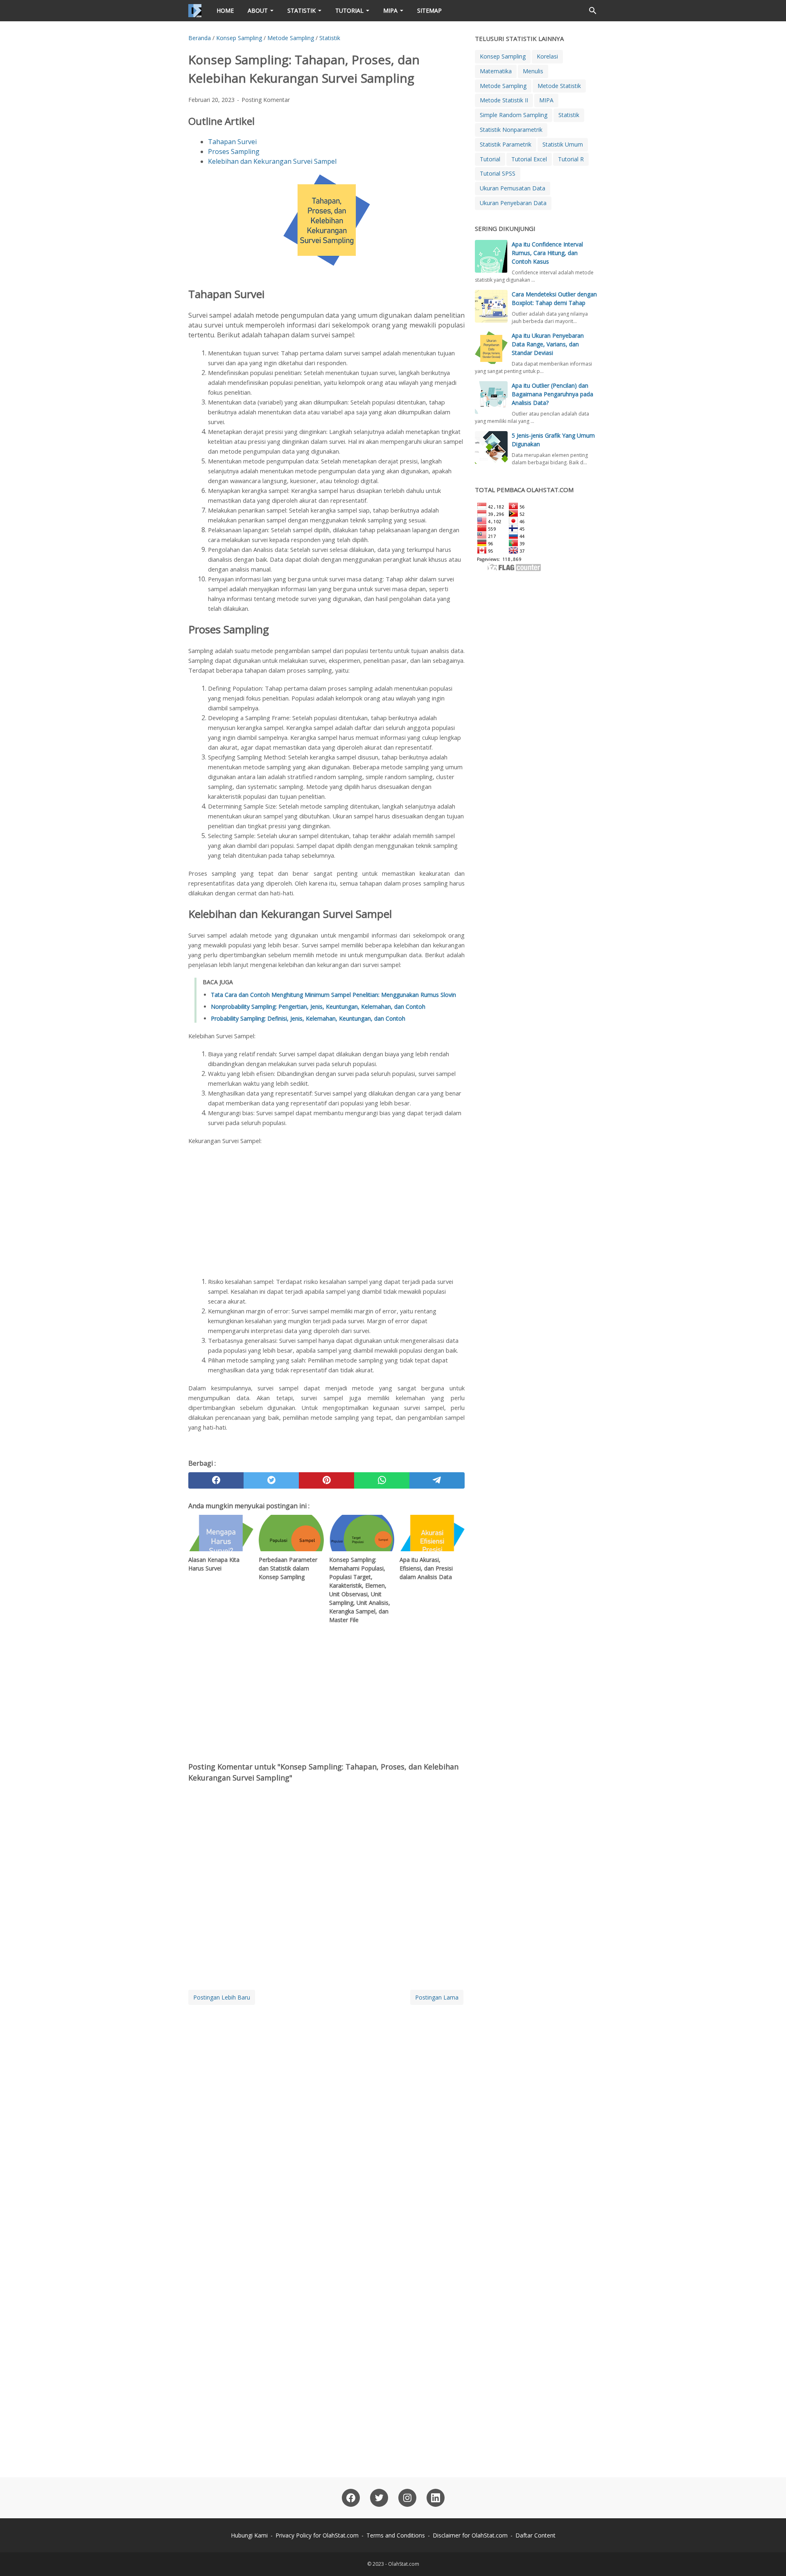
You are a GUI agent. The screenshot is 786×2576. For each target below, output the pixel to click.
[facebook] (216, 1480)
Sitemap (429, 10)
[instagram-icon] (407, 2498)
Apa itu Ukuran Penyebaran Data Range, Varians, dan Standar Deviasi (548, 344)
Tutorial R (571, 159)
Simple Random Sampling (514, 115)
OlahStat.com (404, 2564)
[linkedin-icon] (436, 2498)
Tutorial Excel (529, 159)
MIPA (390, 10)
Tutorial (349, 10)
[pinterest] (326, 1480)
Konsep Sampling (503, 56)
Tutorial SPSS (498, 173)
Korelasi (547, 56)
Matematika (496, 71)
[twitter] (271, 1480)
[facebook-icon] (351, 2498)
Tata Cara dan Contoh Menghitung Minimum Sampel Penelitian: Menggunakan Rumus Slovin (333, 995)
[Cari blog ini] (593, 11)
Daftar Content (535, 2535)
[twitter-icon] (379, 2498)
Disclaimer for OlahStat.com (470, 2535)
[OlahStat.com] (195, 11)
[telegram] (437, 1480)
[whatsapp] (382, 1480)
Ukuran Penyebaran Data (513, 203)
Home (225, 10)
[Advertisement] (326, 1211)
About (258, 10)
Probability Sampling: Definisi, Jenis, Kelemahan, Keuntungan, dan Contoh (308, 1018)
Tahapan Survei (232, 142)
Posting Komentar (266, 100)
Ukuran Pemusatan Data (513, 188)
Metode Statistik (559, 86)
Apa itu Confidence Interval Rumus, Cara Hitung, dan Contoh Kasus (547, 253)
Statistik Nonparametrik (511, 130)
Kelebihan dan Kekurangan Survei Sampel (272, 161)
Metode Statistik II (504, 100)
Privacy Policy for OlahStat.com (317, 2535)
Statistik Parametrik (506, 144)
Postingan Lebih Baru (222, 1997)
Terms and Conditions (396, 2535)
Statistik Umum (563, 144)
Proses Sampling (234, 151)
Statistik (302, 10)
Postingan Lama (437, 1997)
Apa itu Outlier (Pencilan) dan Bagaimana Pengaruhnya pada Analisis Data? (552, 394)
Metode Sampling (503, 86)
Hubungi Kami (249, 2535)
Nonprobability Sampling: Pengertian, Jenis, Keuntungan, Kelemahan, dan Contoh (318, 1007)
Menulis (533, 71)
